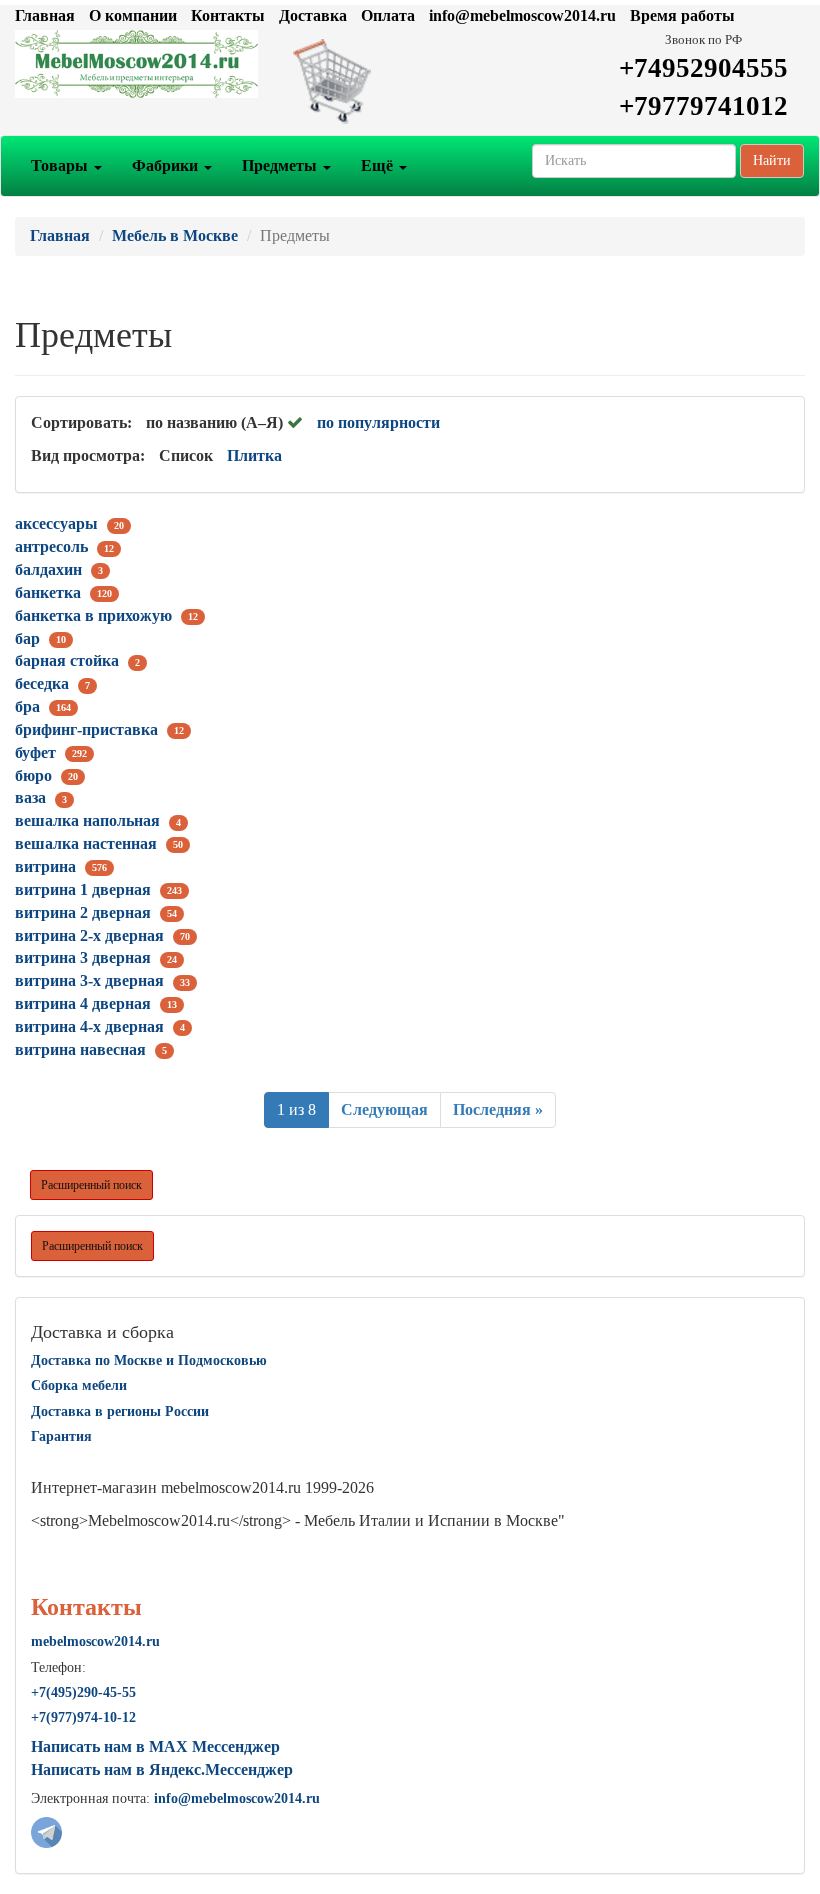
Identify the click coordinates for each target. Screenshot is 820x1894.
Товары (61, 165)
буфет (35, 752)
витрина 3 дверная (83, 957)
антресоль (51, 546)
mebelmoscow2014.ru (95, 1641)
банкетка (48, 592)
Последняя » (498, 1109)
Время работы (682, 15)
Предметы (281, 165)
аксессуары (56, 523)
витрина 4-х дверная (89, 1026)
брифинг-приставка (86, 729)
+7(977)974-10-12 (83, 1717)
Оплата (388, 15)
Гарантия (61, 1436)
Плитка (254, 455)
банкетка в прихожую (93, 615)
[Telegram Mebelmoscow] (46, 1830)
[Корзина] (409, 80)
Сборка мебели (79, 1385)
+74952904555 (703, 68)
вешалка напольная (87, 820)
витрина (45, 866)
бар (27, 638)
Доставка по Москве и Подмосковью (149, 1360)
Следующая (384, 1109)
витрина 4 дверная (83, 1003)
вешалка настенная (86, 843)
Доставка (313, 15)
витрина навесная (80, 1049)
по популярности (378, 422)
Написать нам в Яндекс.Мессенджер (162, 1769)
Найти (772, 160)
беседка (42, 683)
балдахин (48, 569)
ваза (30, 797)
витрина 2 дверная (83, 912)
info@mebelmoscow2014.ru (522, 15)
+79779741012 (703, 106)
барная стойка (67, 660)
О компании (133, 15)
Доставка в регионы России (120, 1411)
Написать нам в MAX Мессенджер (155, 1746)
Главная (45, 15)
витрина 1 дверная (83, 889)
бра (27, 706)
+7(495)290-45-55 (83, 1692)
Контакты (228, 15)
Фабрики (167, 165)
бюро (33, 775)
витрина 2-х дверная (89, 935)
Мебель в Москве (175, 235)
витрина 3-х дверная (89, 980)
